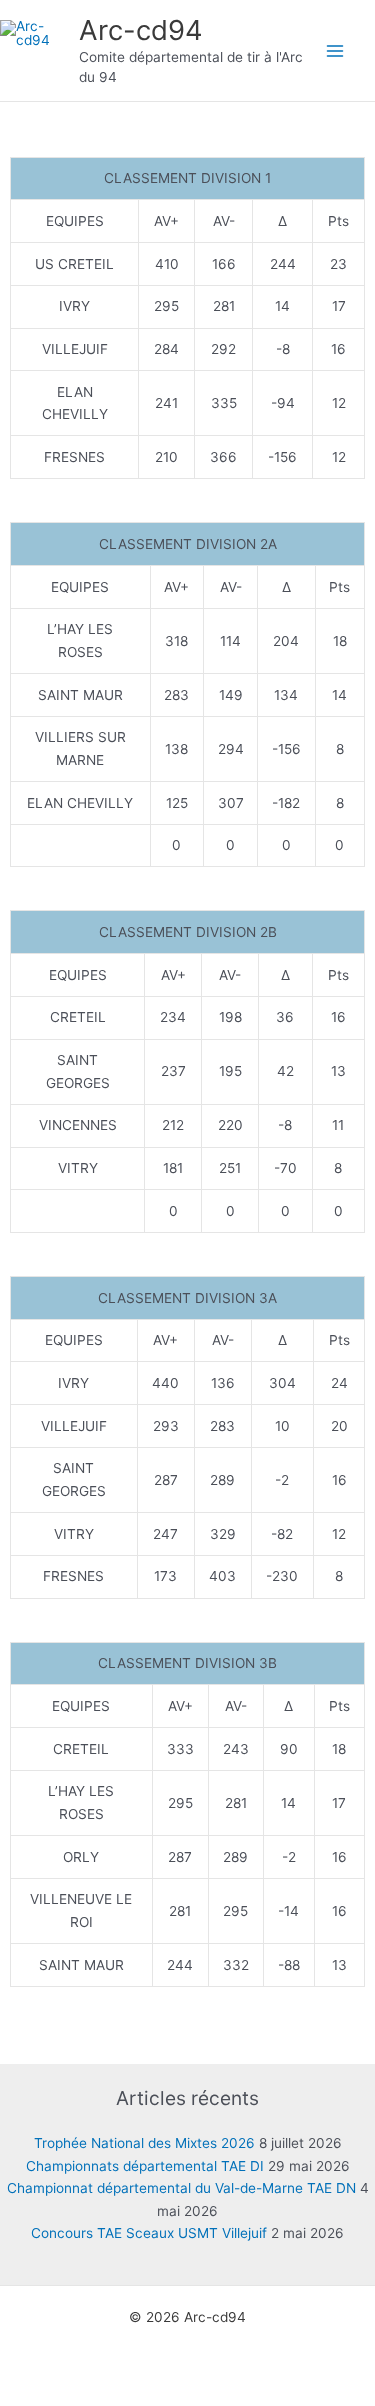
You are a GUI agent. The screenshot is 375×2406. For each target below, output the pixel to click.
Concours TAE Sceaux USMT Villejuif (149, 2233)
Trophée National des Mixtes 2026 (144, 2143)
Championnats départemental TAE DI (145, 2166)
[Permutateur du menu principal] (335, 50)
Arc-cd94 (141, 30)
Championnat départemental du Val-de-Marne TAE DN (181, 2188)
